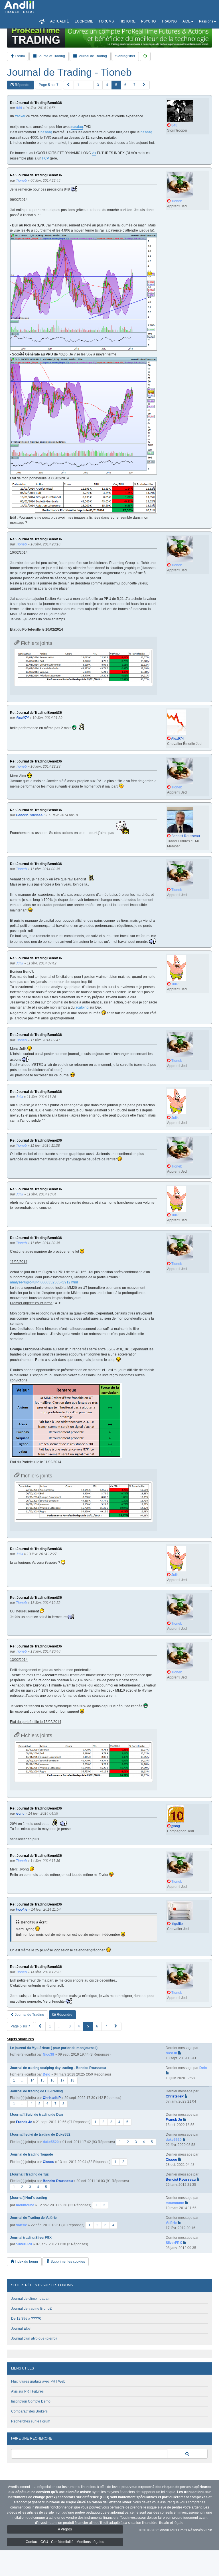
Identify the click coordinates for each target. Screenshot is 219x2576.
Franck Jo (24, 2122)
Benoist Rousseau (58, 2181)
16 (52, 2080)
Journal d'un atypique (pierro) (34, 2338)
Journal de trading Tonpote (32, 2154)
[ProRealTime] (109, 36)
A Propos (65, 2529)
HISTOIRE (127, 21)
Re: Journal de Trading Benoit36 (36, 103)
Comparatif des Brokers (29, 2411)
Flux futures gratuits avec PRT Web (38, 2381)
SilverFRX (24, 2244)
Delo (46, 2074)
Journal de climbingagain (31, 2299)
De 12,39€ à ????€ (26, 2319)
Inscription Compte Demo (31, 2401)
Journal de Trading (92, 56)
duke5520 (51, 2142)
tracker (20, 116)
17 (62, 2080)
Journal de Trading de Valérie (33, 2218)
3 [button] (98, 85)
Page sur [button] (49, 85)
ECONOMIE (84, 21)
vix (94, 153)
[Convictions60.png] (66, 1421)
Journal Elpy (21, 2328)
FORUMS (106, 21)
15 (42, 2080)
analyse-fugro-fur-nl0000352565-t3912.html (44, 1282)
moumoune (25, 2205)
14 (33, 2080)
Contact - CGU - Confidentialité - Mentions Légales (65, 2542)
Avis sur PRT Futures (27, 2391)
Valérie (22, 2225)
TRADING (169, 21)
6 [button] (125, 85)
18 (72, 2080)
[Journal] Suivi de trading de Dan (36, 2115)
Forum (19, 56)
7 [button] (134, 85)
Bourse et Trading (51, 56)
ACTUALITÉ (60, 21)
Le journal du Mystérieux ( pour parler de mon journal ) (54, 2048)
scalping (82, 1007)
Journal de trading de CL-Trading (36, 2091)
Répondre (22, 85)
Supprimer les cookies (67, 2262)
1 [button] (78, 85)
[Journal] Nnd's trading (29, 2198)
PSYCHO (148, 21)
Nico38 (48, 2054)
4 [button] (107, 85)
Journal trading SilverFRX (31, 2238)
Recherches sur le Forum (31, 2421)
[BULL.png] (84, 292)
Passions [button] (206, 21)
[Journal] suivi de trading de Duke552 (40, 2135)
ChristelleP (52, 2098)
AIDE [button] (186, 21)
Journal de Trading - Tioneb (69, 72)
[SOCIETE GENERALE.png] (84, 416)
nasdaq (77, 127)
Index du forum (26, 2262)
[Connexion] (145, 56)
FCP (46, 158)
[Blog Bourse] (19, 7)
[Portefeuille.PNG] (84, 497)
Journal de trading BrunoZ (31, 2309)
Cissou (48, 2162)
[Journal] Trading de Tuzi (30, 2174)
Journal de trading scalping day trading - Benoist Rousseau (58, 2068)
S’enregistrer (125, 56)
